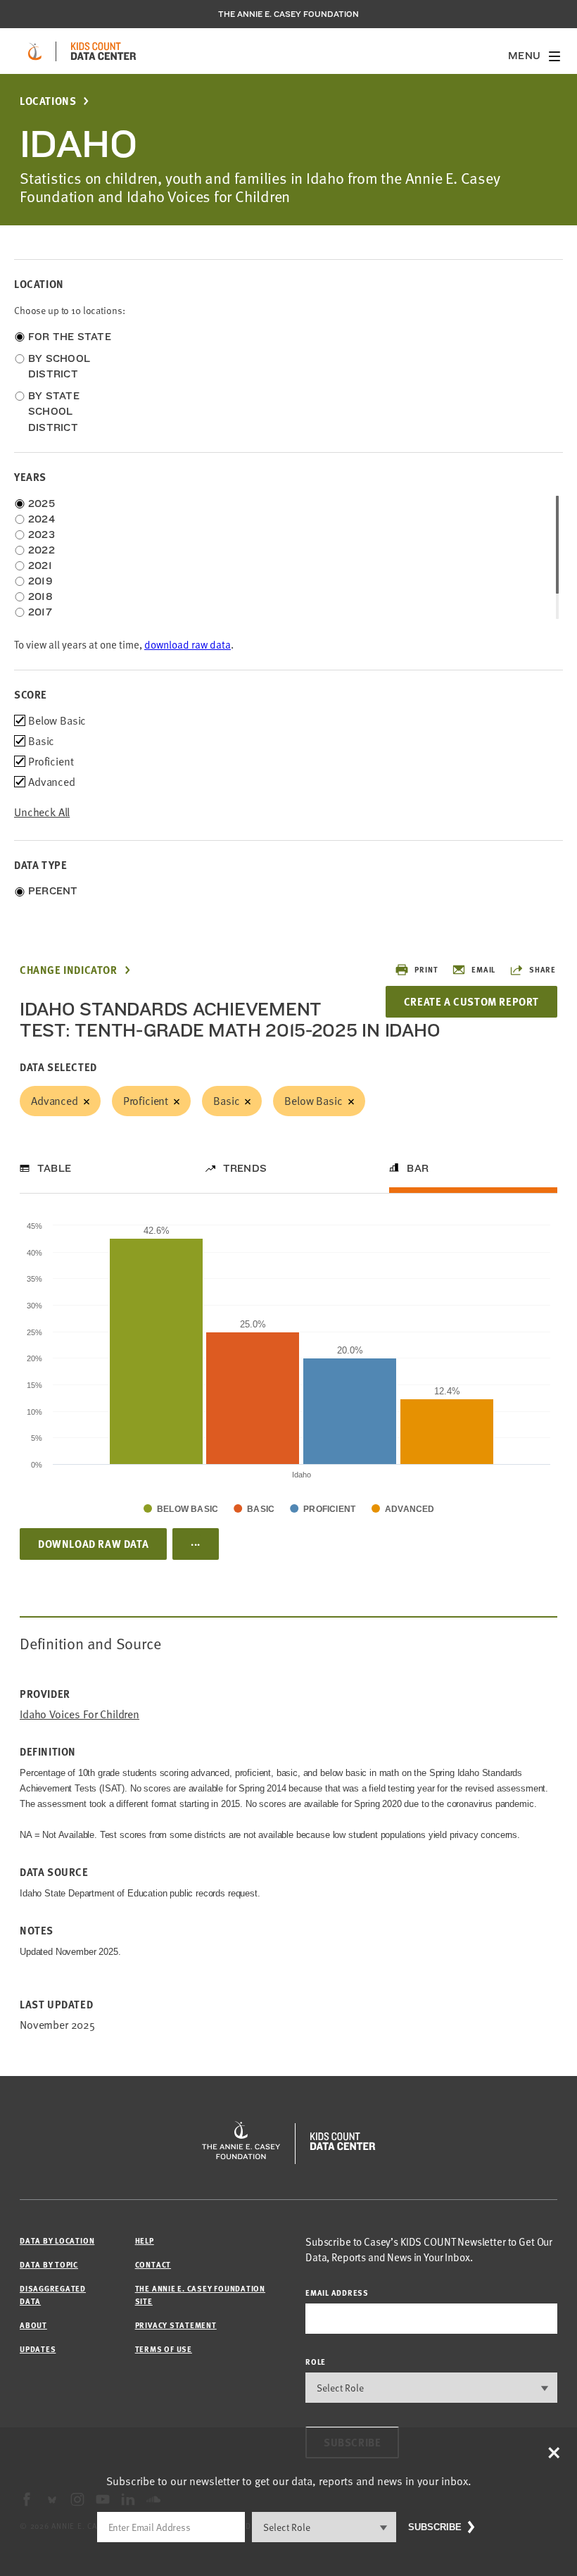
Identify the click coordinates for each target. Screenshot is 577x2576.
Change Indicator (69, 970)
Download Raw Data (93, 1544)
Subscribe (435, 2527)
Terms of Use (164, 2349)
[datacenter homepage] (103, 51)
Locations (48, 101)
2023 (42, 534)
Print (426, 969)
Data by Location (57, 2240)
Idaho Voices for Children (80, 1714)
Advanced (55, 1101)
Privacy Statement (176, 2325)
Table (54, 1168)
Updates (38, 2349)
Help (145, 2240)
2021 (40, 565)
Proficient (146, 1101)
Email (483, 969)
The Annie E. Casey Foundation (288, 14)
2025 (42, 504)
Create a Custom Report (471, 1001)
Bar (418, 1168)
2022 (42, 550)
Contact (153, 2264)
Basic (226, 1101)
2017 (40, 612)
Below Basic (313, 1101)
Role (316, 2362)
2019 (40, 581)
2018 (40, 596)
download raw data (188, 645)
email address (337, 2293)
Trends (245, 1168)
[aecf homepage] (35, 51)
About (33, 2325)
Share (543, 969)
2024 (42, 519)
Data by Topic (49, 2264)
